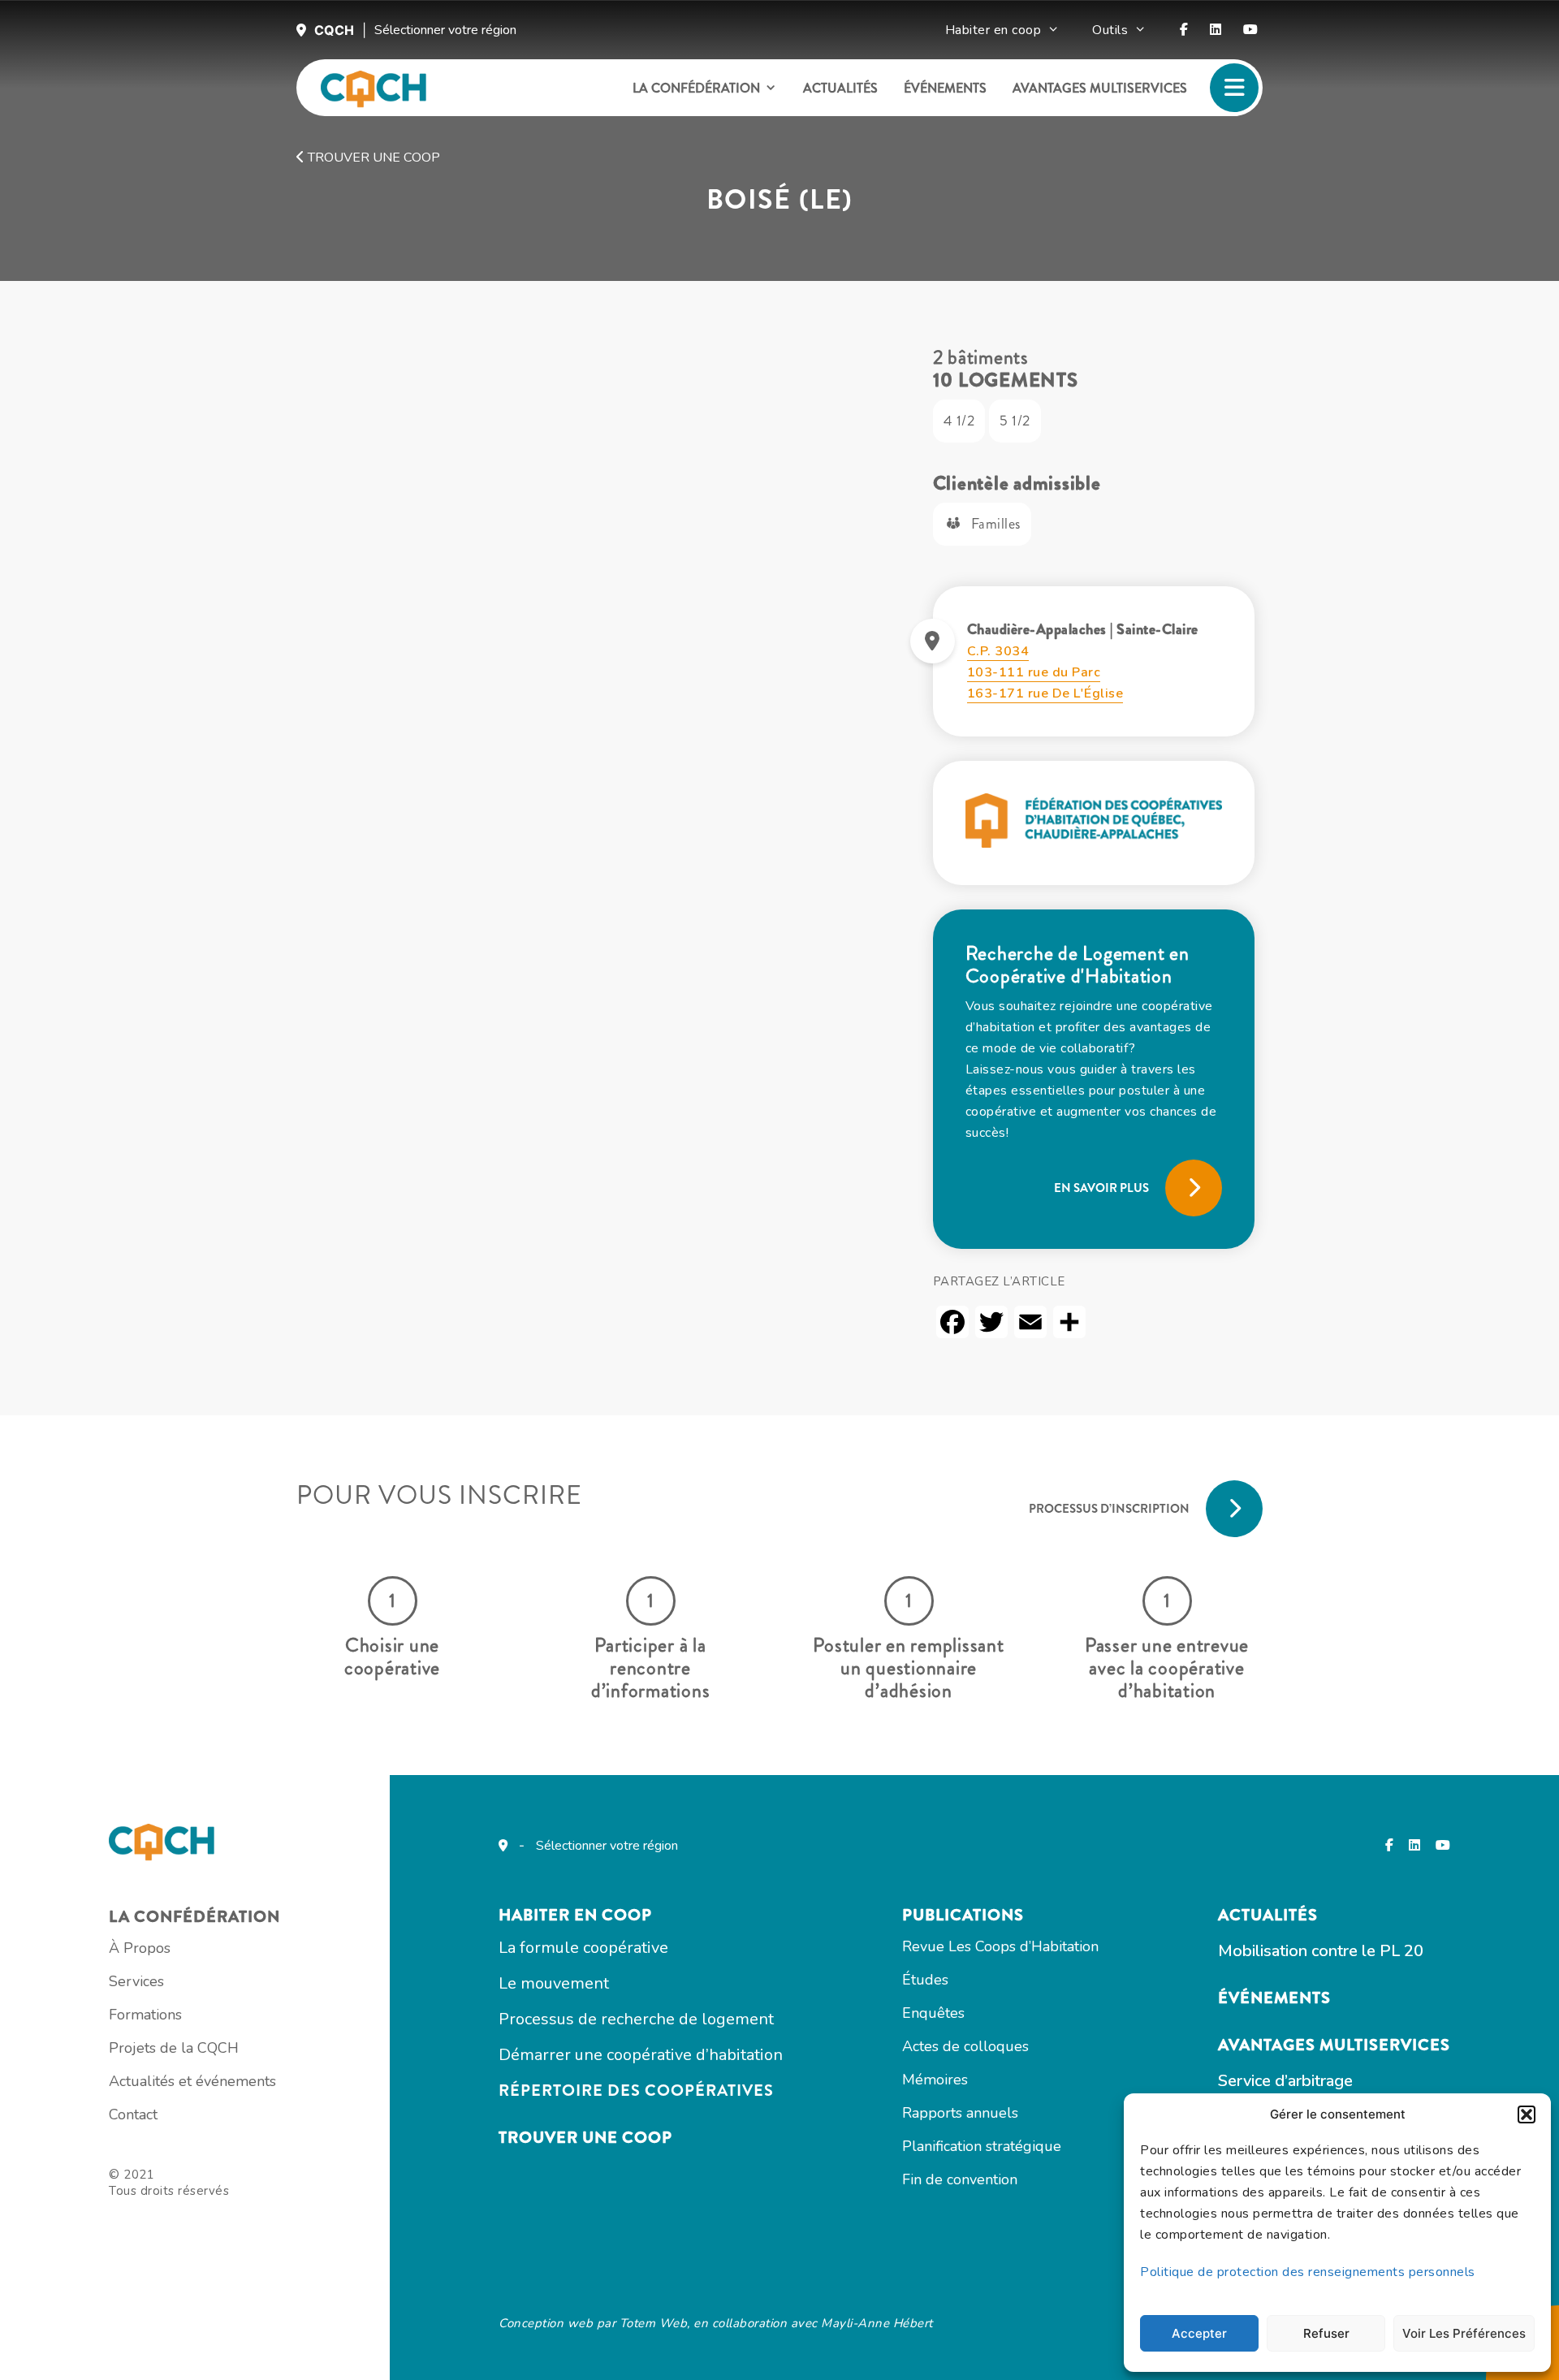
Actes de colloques (965, 2046)
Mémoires (935, 2080)
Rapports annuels (960, 2113)
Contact (133, 2114)
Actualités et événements (192, 2081)
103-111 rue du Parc (1034, 672)
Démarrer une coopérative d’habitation (641, 2055)
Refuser (1326, 2333)
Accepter (1199, 2333)
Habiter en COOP (575, 1915)
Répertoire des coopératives (636, 2091)
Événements (945, 88)
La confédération (696, 88)
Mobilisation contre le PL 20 (1321, 1951)
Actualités (840, 88)
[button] (1527, 2114)
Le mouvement (554, 1983)
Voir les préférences (1464, 2333)
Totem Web (654, 2323)
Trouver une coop (372, 158)
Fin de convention (960, 2179)
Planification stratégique (982, 2146)
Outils (1110, 30)
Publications (963, 1915)
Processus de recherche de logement (636, 2019)
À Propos (140, 1948)
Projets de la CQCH (174, 2048)
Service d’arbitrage (1285, 2081)
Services (136, 1981)
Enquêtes (933, 2013)
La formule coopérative (583, 1948)
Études (925, 1980)
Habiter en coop (993, 30)
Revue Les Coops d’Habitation (1000, 1946)
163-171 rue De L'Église (1045, 693)
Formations (145, 2015)
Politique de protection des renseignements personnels (1308, 2272)
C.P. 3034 (998, 651)
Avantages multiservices (1100, 88)
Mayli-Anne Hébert (877, 2323)
